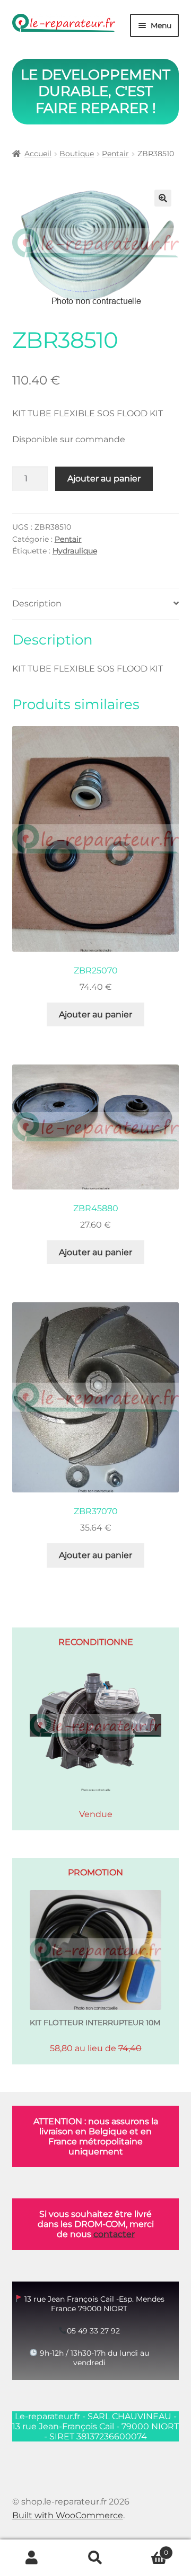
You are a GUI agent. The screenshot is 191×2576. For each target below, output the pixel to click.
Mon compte (32, 2558)
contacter (114, 2234)
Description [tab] (37, 603)
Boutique (77, 154)
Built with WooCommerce (68, 2515)
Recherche (95, 2558)
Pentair (115, 154)
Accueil (38, 154)
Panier (148, 2549)
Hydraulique (75, 551)
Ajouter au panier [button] (95, 1014)
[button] (163, 198)
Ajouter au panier (104, 478)
